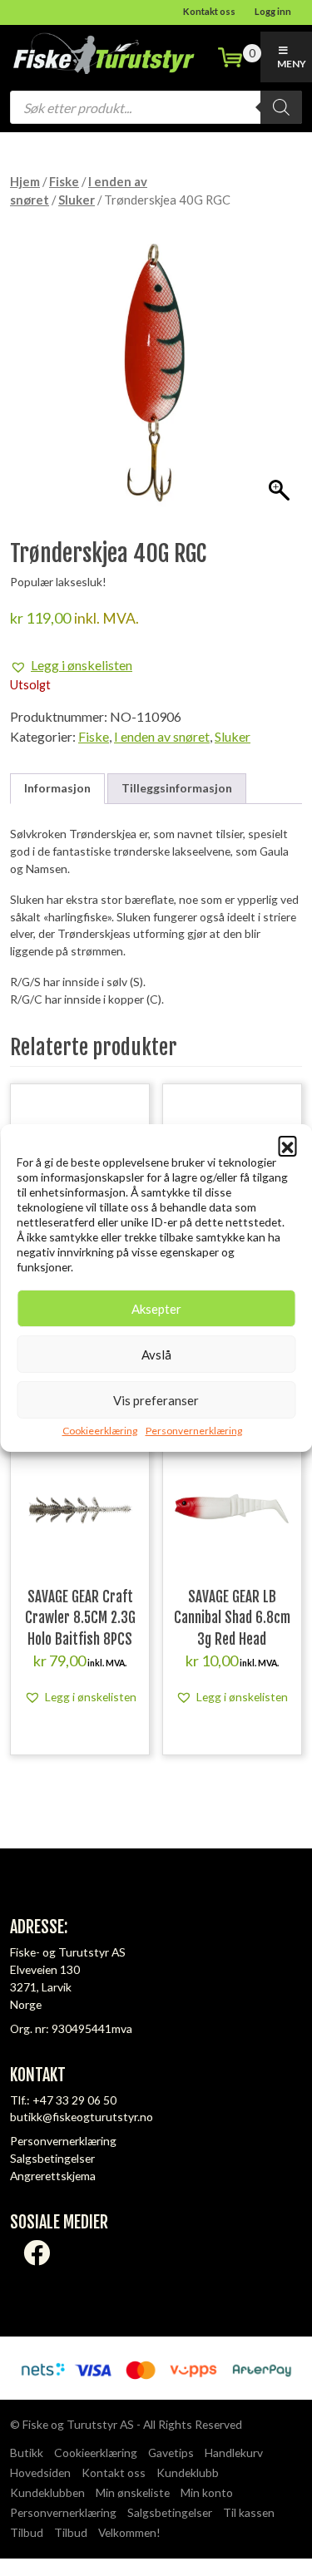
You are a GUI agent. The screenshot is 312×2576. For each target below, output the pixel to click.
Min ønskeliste (133, 2492)
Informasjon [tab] (57, 788)
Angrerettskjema (53, 2176)
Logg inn (273, 11)
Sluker (77, 200)
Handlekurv (234, 2453)
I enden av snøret (162, 736)
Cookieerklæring (100, 1431)
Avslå (156, 1355)
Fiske (64, 181)
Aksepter (156, 1309)
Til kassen (249, 2512)
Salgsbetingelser (52, 2158)
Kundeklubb (188, 2472)
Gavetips (171, 2453)
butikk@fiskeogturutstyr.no (82, 2117)
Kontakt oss (209, 11)
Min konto (207, 2492)
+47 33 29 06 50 (74, 2100)
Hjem (25, 181)
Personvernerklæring (194, 1431)
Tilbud (27, 2532)
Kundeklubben (47, 2492)
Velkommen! (129, 2532)
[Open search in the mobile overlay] (156, 107)
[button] (287, 1145)
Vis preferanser (156, 1400)
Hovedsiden (40, 2472)
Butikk (27, 2453)
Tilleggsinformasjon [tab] (177, 788)
